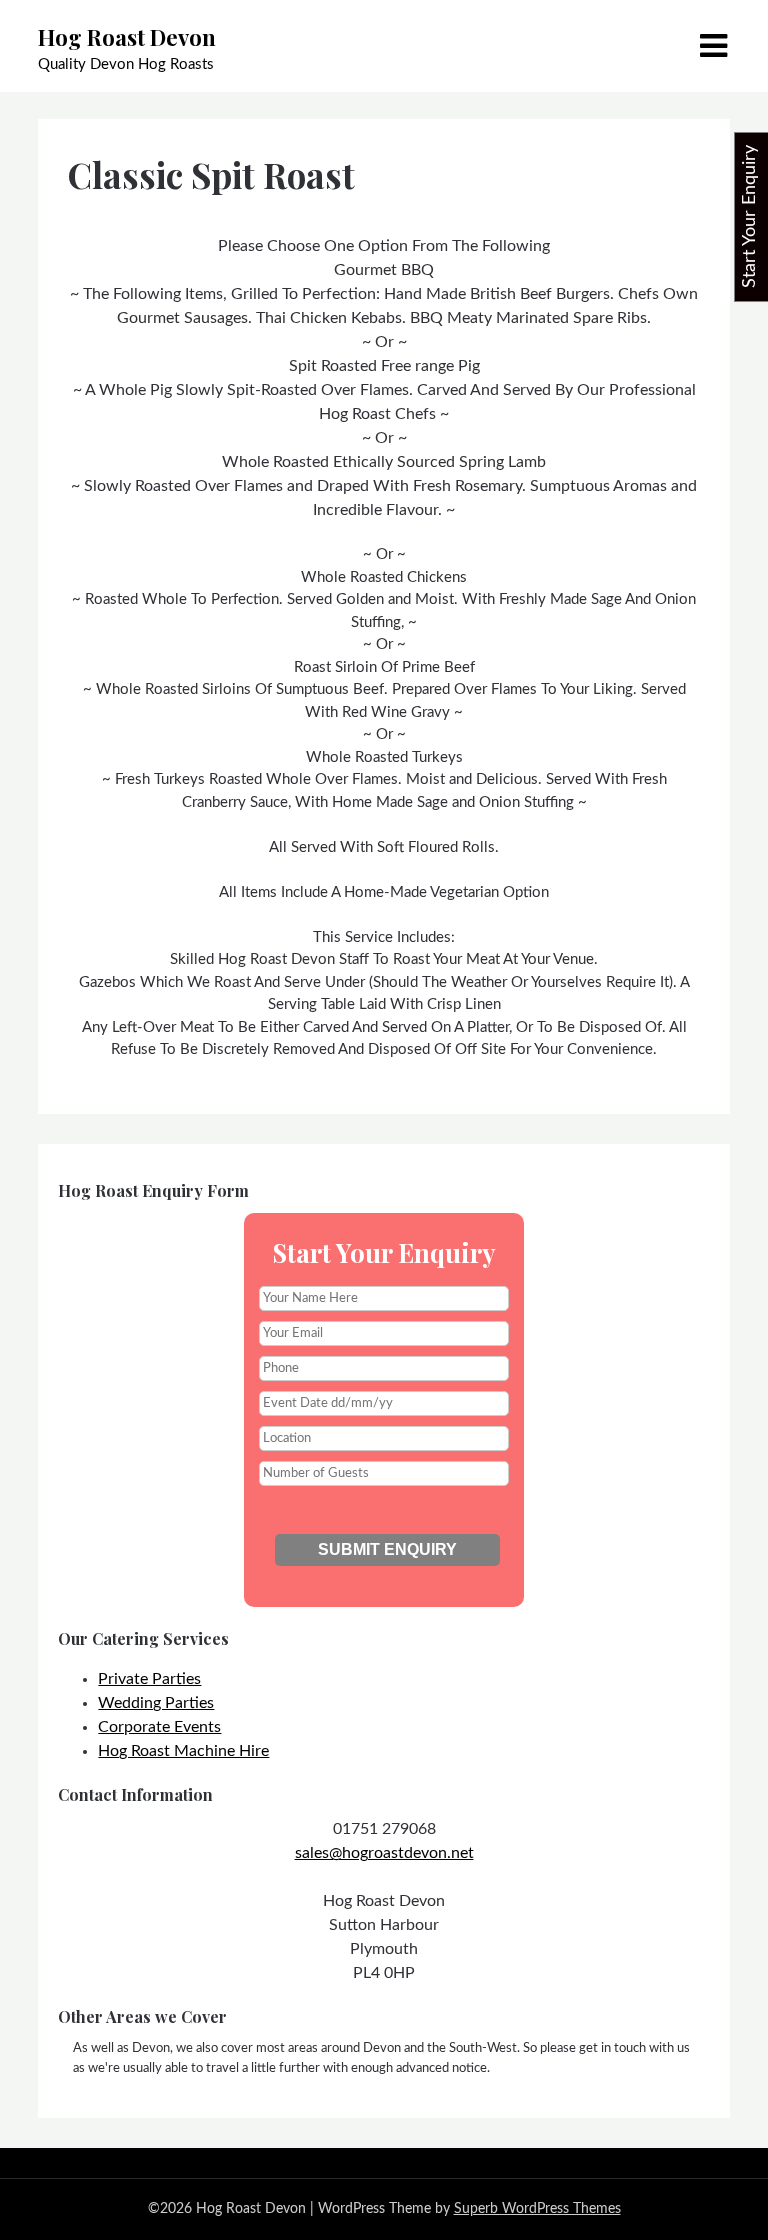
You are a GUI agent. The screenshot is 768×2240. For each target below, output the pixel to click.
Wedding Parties (156, 1703)
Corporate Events (159, 1727)
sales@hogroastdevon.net (384, 1853)
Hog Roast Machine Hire (183, 1751)
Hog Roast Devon (127, 37)
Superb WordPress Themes (537, 2209)
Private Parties (149, 1679)
